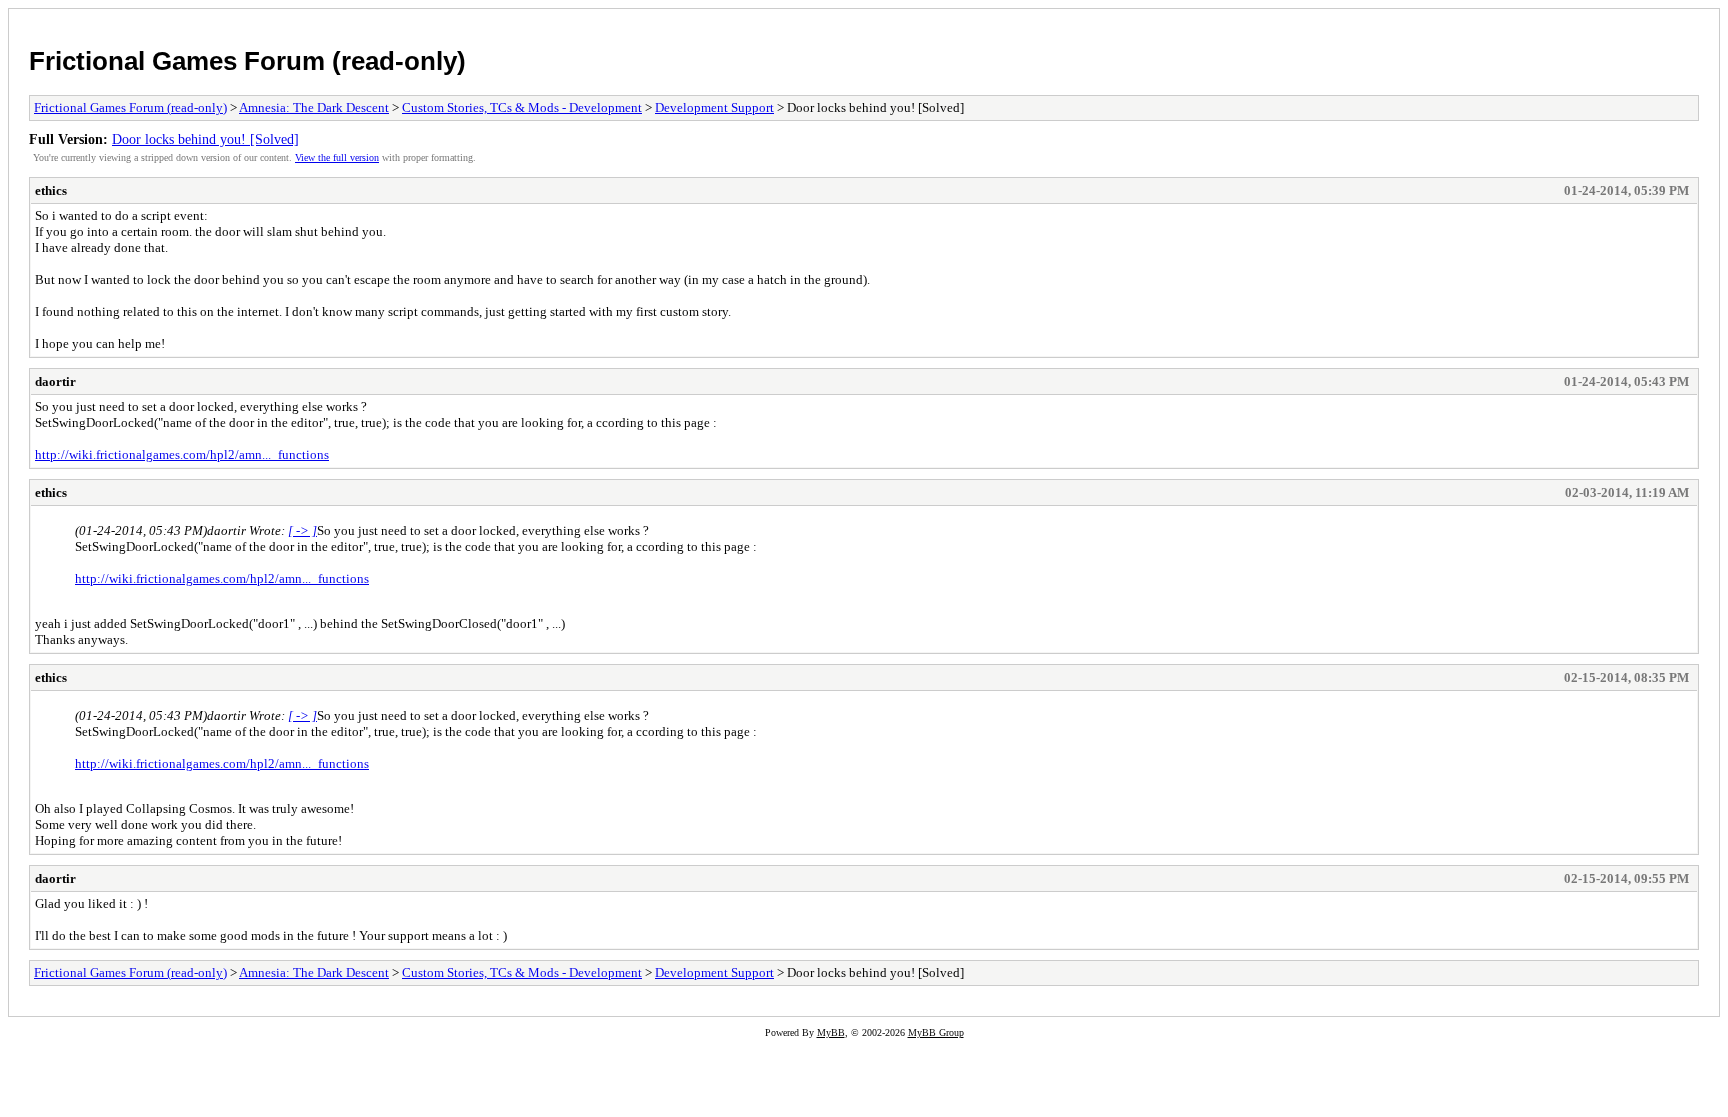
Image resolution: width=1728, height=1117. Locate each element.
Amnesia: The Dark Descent (314, 107)
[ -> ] (302, 530)
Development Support (714, 107)
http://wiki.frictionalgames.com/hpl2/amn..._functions (182, 454)
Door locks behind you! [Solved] (205, 139)
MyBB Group (936, 1032)
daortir (55, 381)
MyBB (831, 1032)
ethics (51, 190)
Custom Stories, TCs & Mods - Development (522, 107)
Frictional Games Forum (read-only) (247, 61)
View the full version (337, 157)
